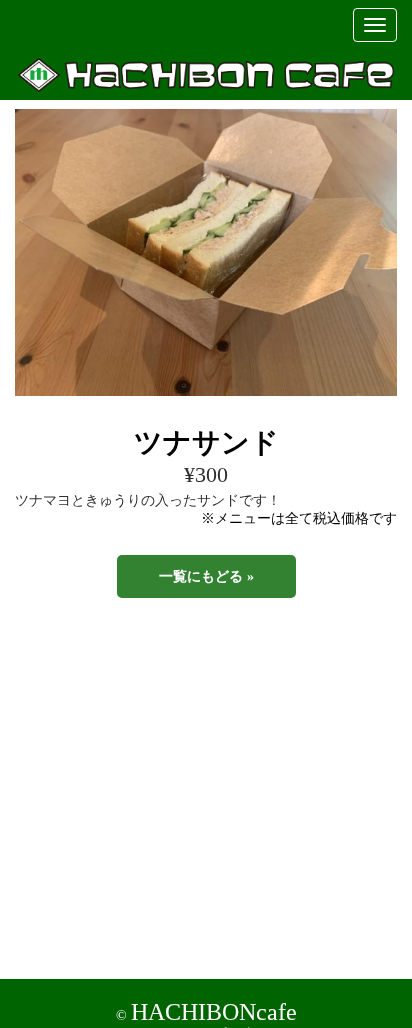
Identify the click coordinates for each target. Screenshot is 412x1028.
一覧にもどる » (206, 576)
